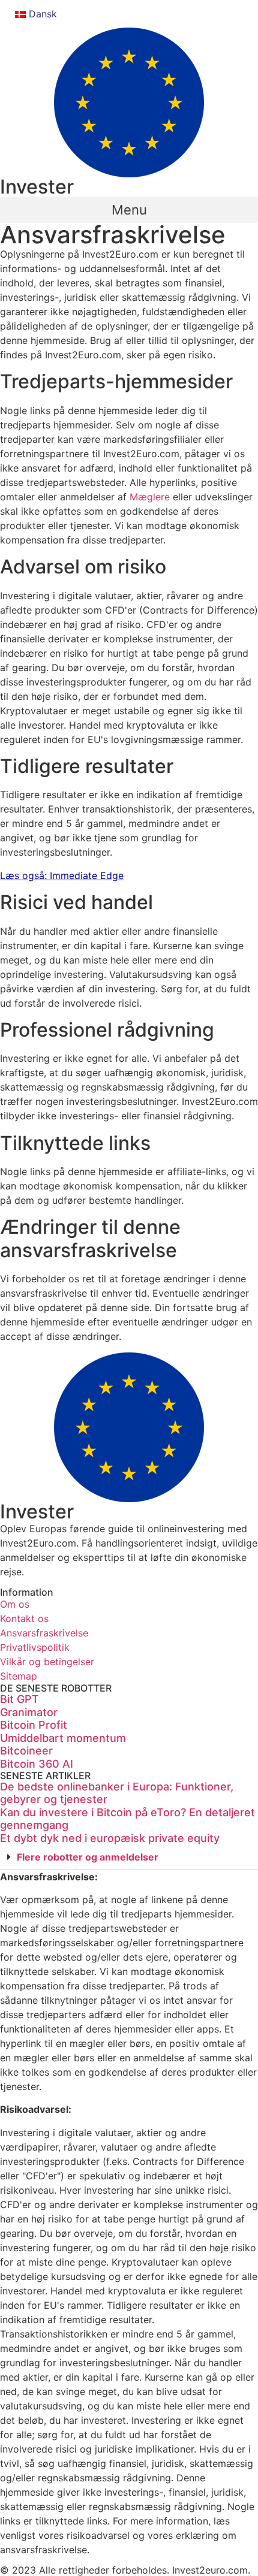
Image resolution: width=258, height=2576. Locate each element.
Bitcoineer (26, 1751)
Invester (37, 187)
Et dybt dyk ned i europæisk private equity (110, 1838)
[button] (129, 210)
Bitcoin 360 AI (37, 1764)
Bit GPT (19, 1699)
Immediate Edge (87, 875)
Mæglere (150, 497)
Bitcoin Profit (34, 1725)
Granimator (29, 1712)
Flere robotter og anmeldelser (88, 1857)
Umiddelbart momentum (63, 1738)
